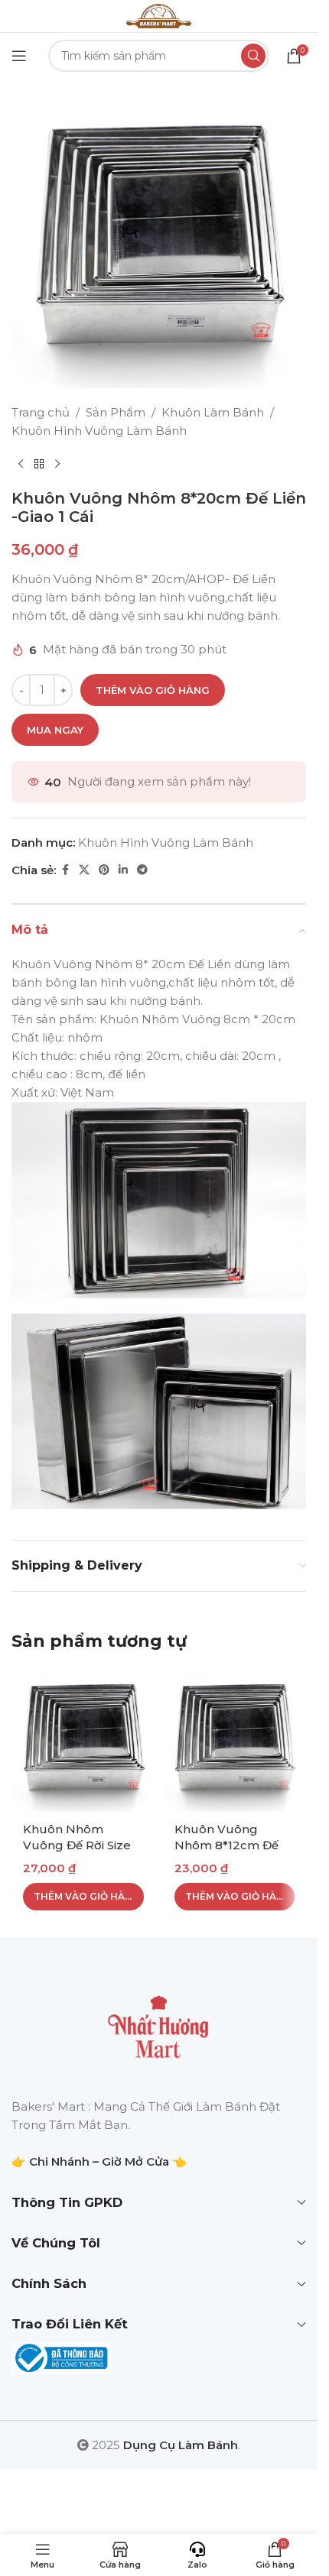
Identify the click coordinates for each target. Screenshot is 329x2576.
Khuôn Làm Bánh (213, 412)
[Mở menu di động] (19, 56)
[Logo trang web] (158, 15)
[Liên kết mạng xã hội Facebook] (65, 870)
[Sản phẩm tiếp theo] (57, 465)
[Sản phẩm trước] (21, 465)
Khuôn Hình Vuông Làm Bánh (99, 431)
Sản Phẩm (116, 412)
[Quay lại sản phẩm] (39, 465)
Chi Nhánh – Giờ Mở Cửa (99, 2161)
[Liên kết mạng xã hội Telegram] (142, 870)
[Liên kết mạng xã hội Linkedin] (123, 870)
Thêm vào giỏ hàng (153, 690)
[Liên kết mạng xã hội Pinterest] (104, 870)
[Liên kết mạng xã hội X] (84, 870)
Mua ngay (55, 730)
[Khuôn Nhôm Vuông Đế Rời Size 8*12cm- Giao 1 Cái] (83, 1741)
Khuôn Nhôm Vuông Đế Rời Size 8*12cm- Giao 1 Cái (77, 1845)
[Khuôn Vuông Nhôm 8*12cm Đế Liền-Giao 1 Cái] (235, 1741)
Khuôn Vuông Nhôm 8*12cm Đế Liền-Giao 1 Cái (226, 1845)
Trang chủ (41, 412)
